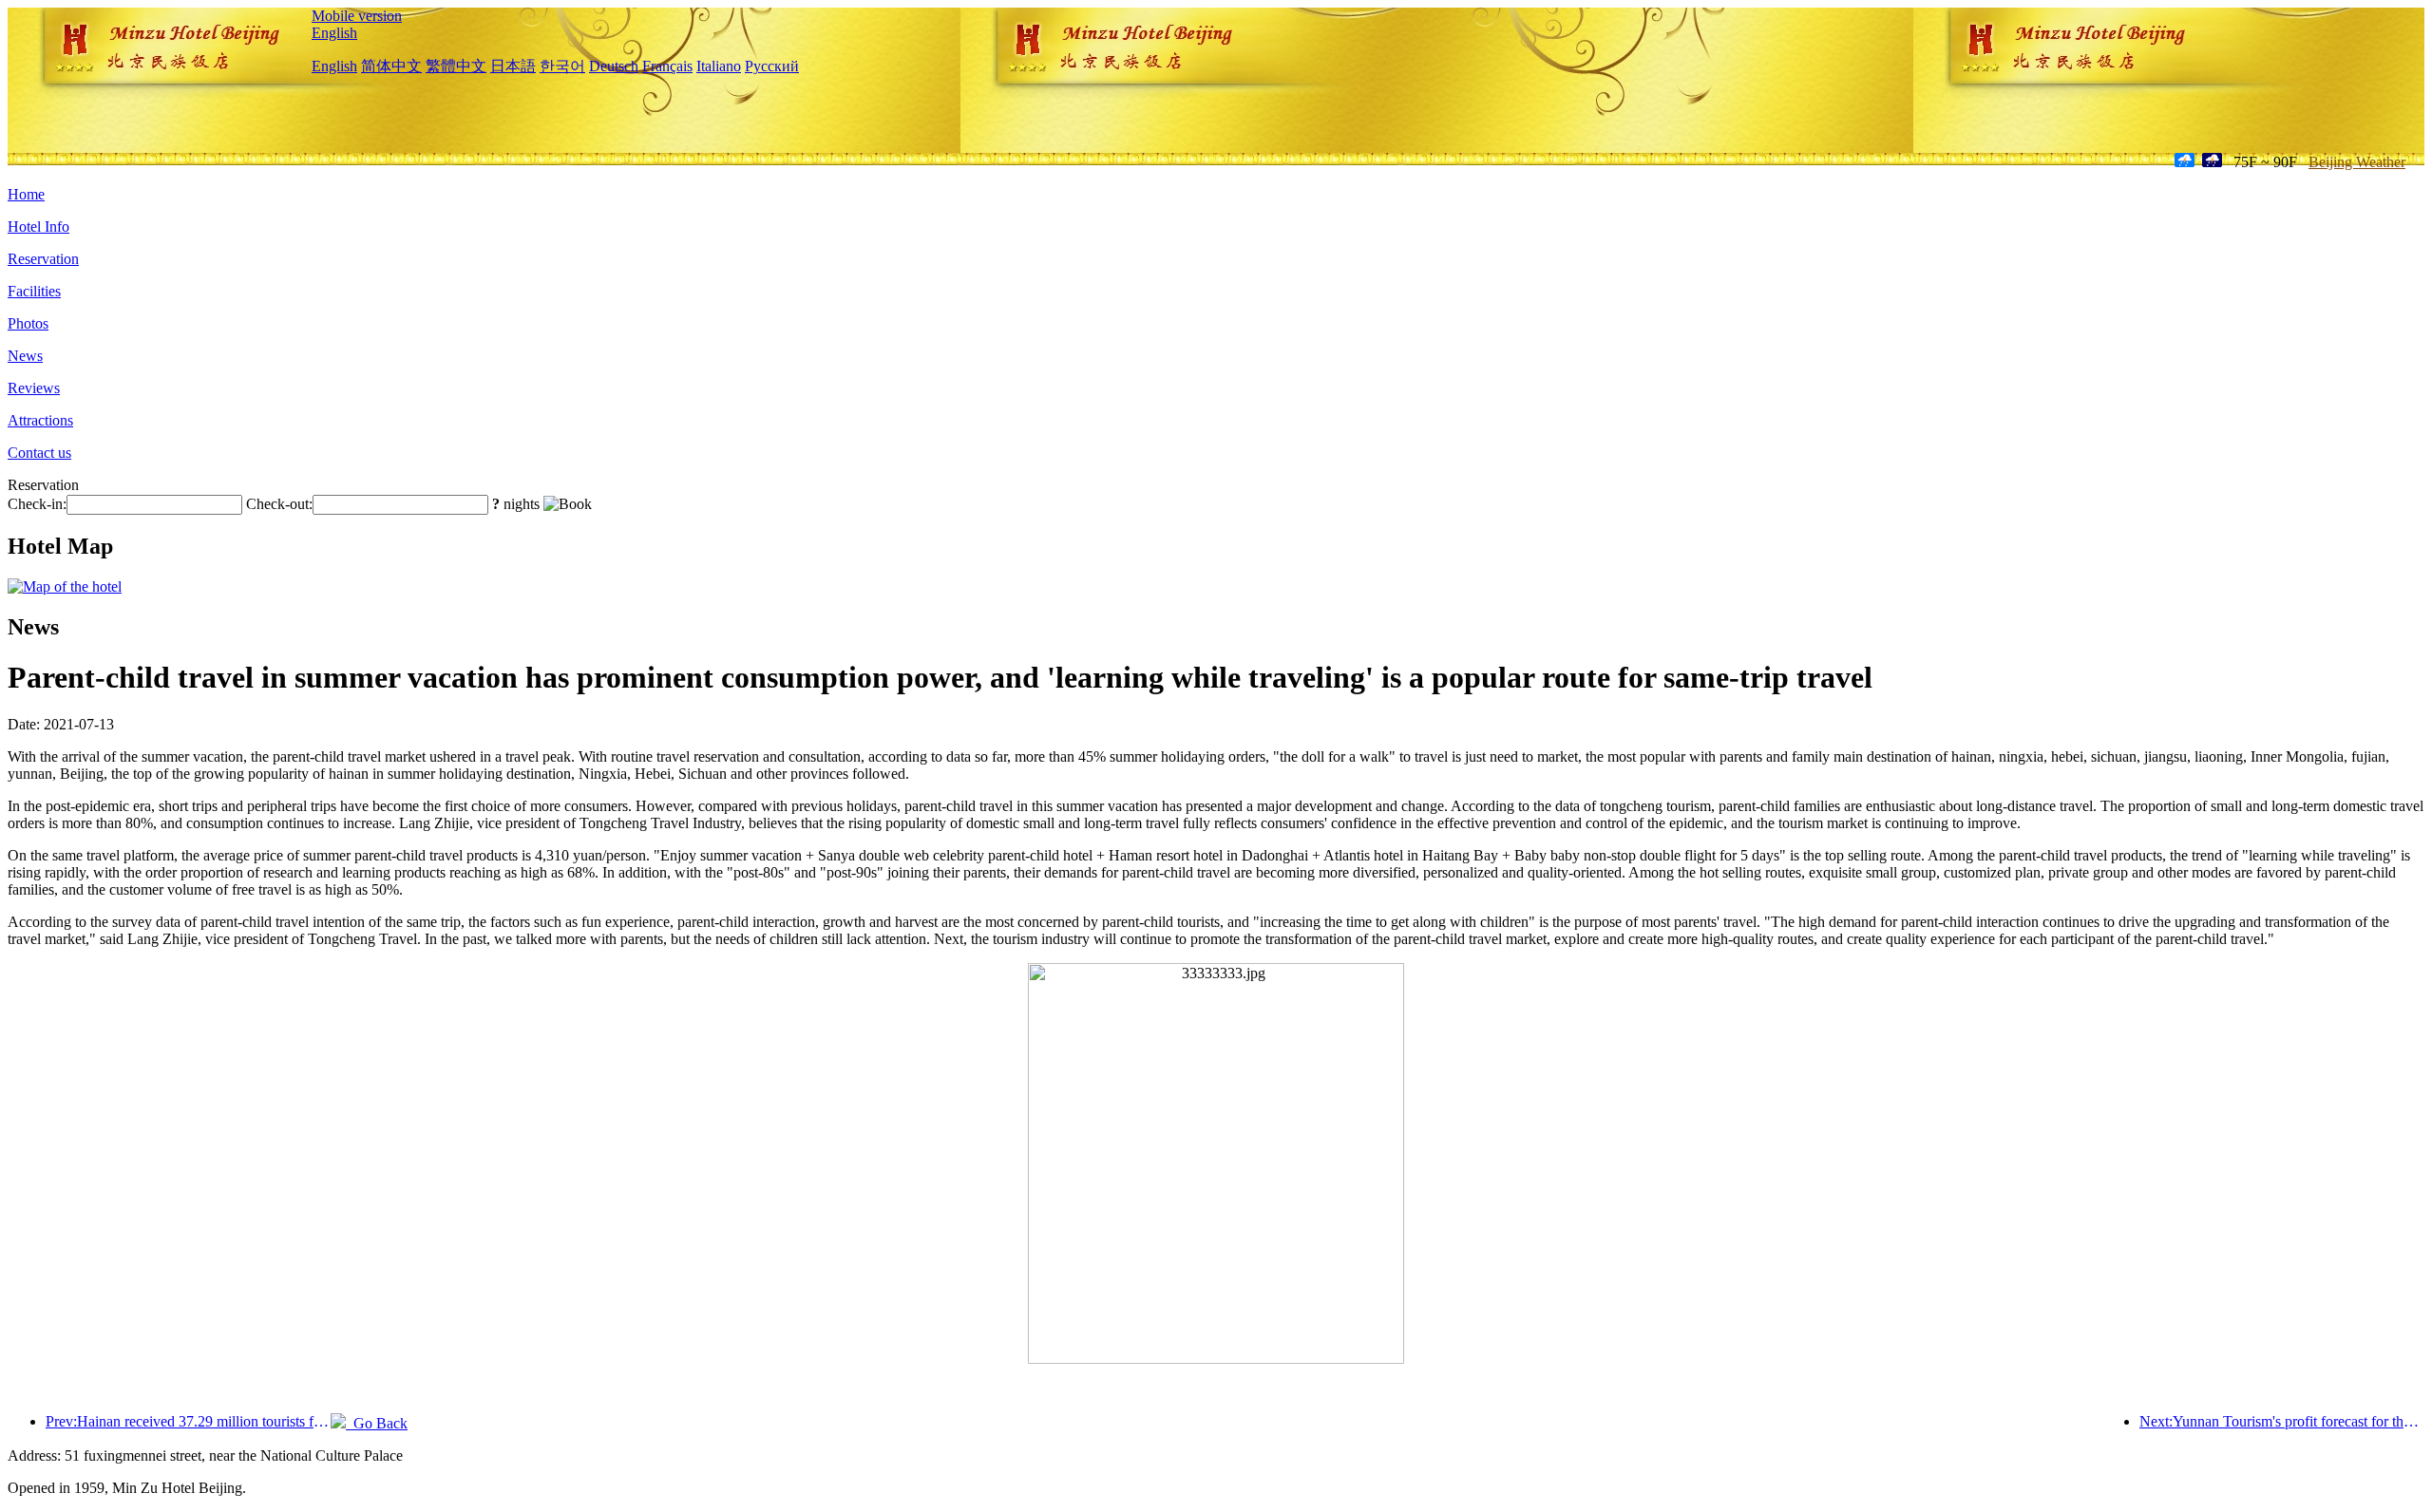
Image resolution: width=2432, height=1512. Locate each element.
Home (26, 194)
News (25, 356)
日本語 (513, 66)
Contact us (39, 453)
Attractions (40, 420)
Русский (772, 66)
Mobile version (357, 16)
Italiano (719, 66)
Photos (28, 323)
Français (667, 66)
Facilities (34, 291)
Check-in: (37, 504)
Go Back (377, 1423)
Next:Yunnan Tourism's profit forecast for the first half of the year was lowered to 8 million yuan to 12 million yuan (2282, 1421)
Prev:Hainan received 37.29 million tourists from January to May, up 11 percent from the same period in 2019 (188, 1421)
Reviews (34, 388)
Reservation (43, 259)
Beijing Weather (2357, 162)
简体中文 (391, 66)
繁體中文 (456, 66)
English (334, 33)
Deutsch (614, 66)
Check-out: (279, 504)
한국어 (562, 66)
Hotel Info (38, 227)
